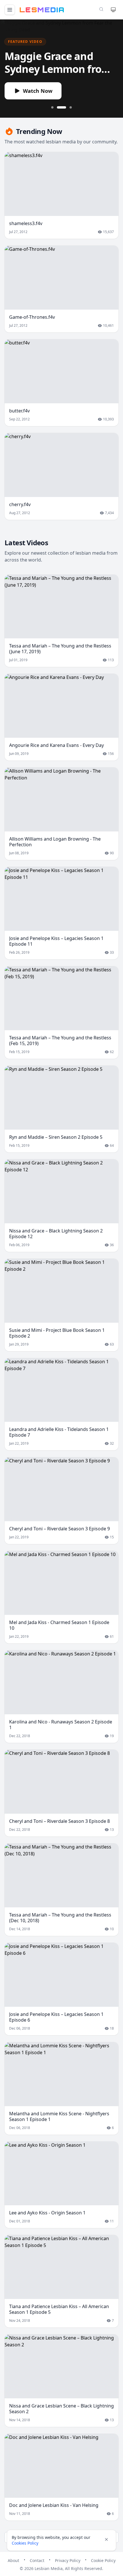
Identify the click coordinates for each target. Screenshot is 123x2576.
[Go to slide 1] (52, 107)
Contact (37, 2560)
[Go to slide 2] (61, 107)
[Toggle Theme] (113, 10)
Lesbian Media (49, 2568)
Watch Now (38, 91)
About (13, 2560)
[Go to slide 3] (71, 107)
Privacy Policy (68, 2560)
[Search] (101, 9)
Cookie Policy (103, 2560)
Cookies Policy (25, 2543)
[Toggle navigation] (10, 10)
